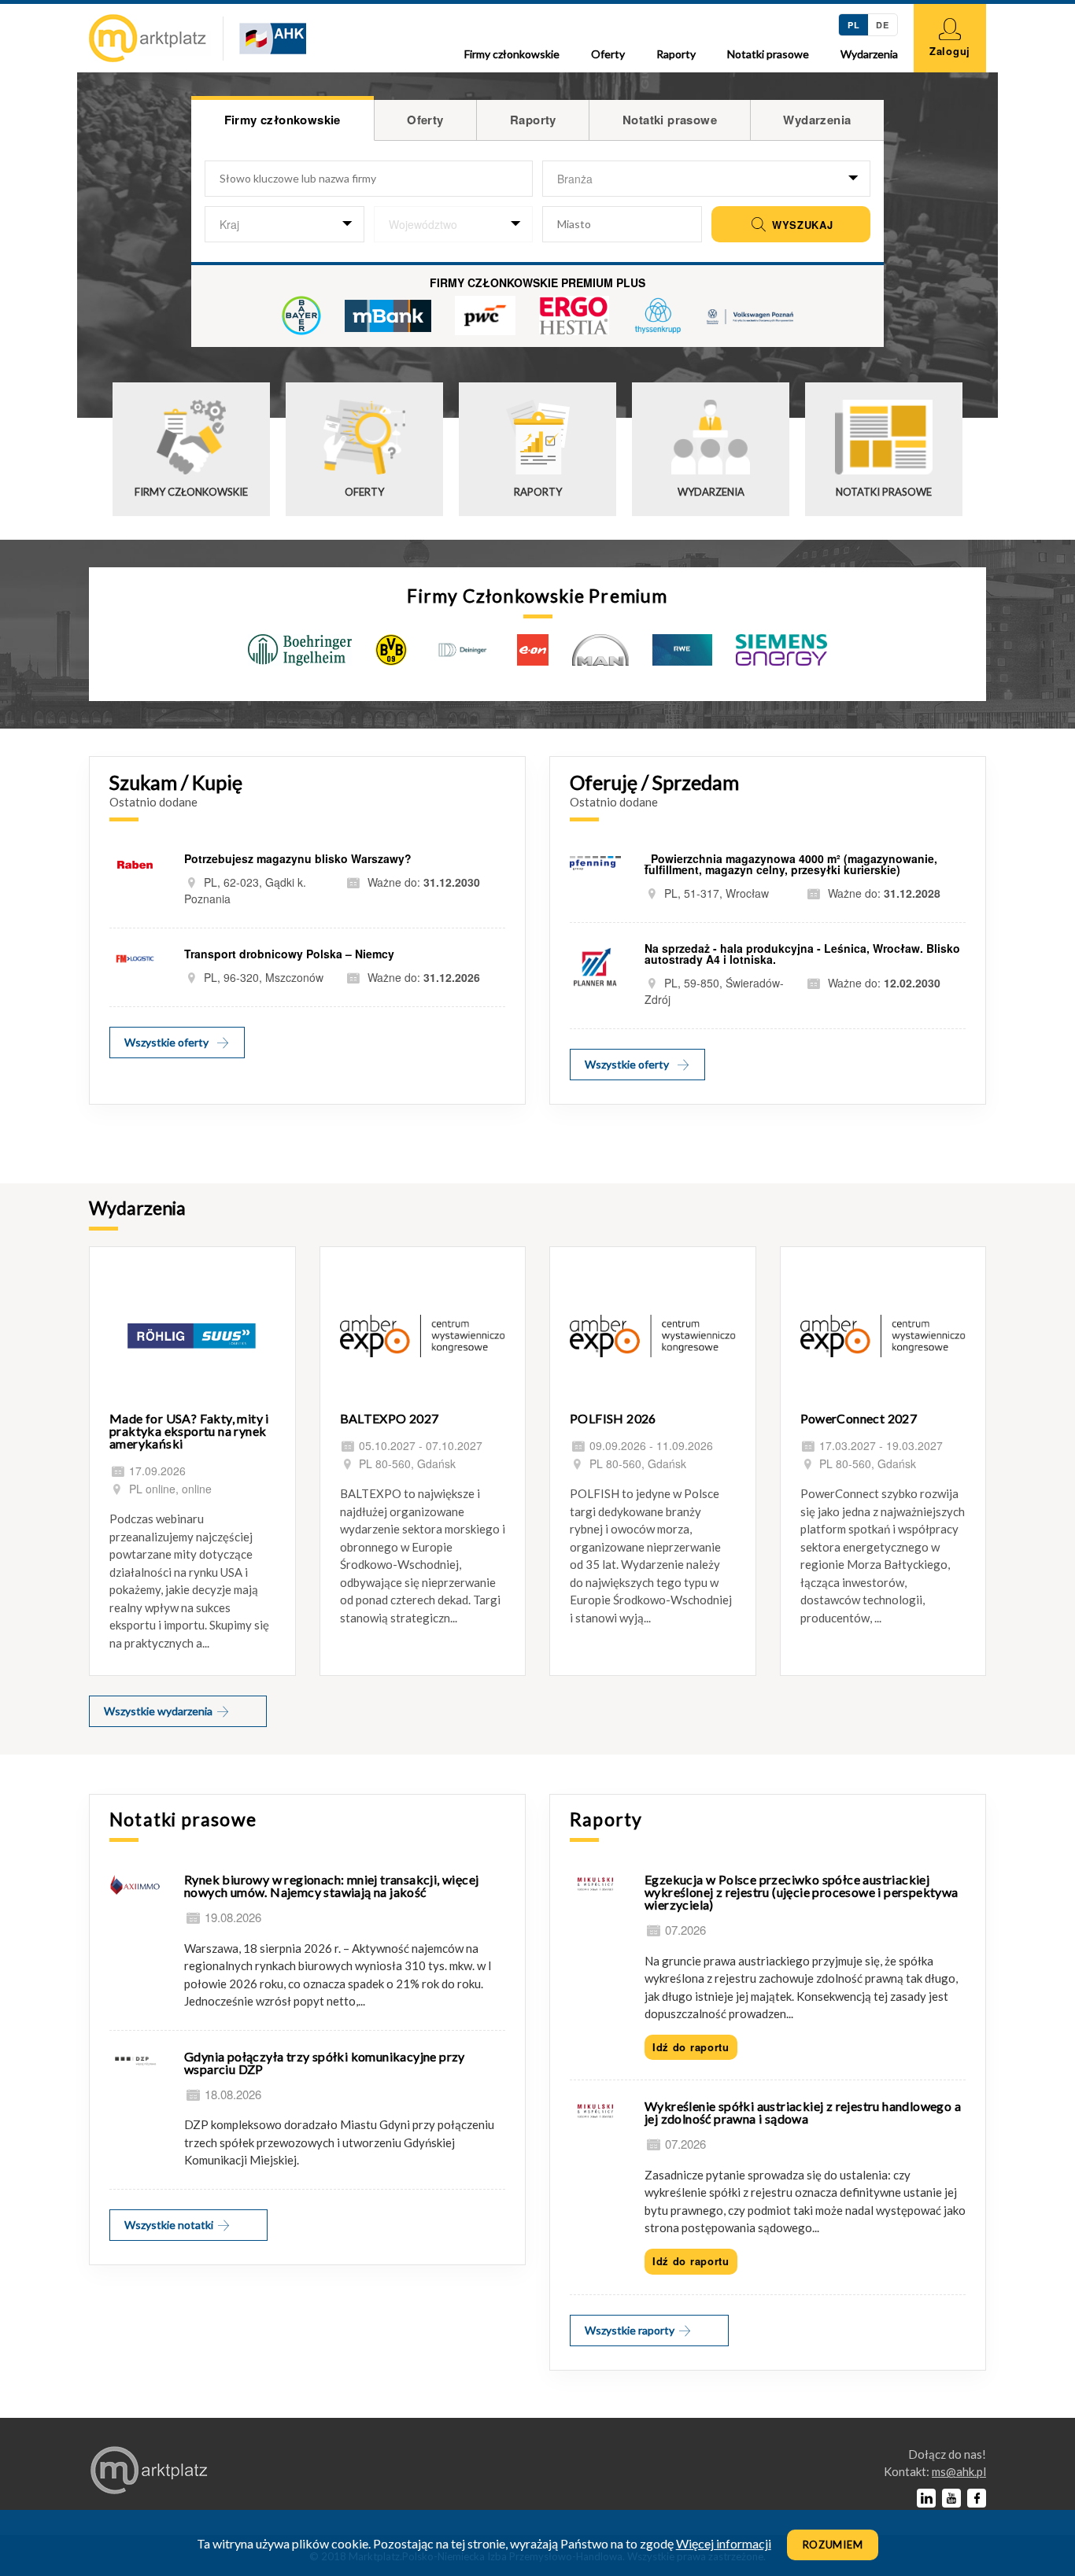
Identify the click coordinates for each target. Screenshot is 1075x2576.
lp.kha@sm (959, 2471)
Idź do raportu (691, 2047)
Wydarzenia (869, 54)
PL (853, 25)
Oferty (608, 54)
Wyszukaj (800, 225)
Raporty (676, 54)
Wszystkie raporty (631, 2330)
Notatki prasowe (768, 54)
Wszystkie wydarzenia (159, 1711)
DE (882, 25)
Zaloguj (950, 51)
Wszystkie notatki (170, 2225)
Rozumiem (833, 2545)
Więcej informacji (724, 2543)
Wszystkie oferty (166, 1042)
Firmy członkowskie (512, 54)
